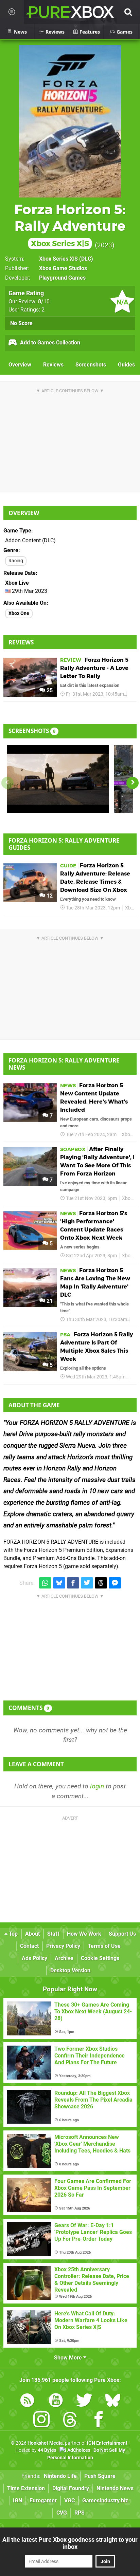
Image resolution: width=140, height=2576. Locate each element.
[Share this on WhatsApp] (45, 1583)
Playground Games (62, 278)
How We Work (84, 1934)
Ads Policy (34, 1958)
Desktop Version (70, 1970)
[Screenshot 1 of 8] (58, 779)
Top (13, 1934)
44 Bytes (47, 2450)
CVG (62, 2513)
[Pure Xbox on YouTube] (56, 2401)
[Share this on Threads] (101, 1583)
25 (49, 690)
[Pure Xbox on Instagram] (41, 2421)
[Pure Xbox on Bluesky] (113, 2401)
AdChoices (78, 2450)
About (32, 1934)
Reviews (53, 365)
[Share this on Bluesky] (59, 1583)
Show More (69, 2358)
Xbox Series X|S (58, 259)
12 (49, 896)
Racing (16, 561)
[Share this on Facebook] (73, 1583)
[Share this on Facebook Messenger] (115, 1583)
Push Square (100, 2476)
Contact (29, 1946)
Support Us (122, 1934)
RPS (80, 2513)
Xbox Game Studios (63, 268)
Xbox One (19, 613)
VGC (69, 2500)
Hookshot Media (45, 2443)
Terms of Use (104, 1946)
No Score (21, 323)
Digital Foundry (71, 2488)
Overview (20, 365)
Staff (53, 1934)
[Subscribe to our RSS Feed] (27, 2401)
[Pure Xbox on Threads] (70, 2421)
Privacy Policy (63, 1946)
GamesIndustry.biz (105, 2500)
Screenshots (91, 365)
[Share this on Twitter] (87, 1583)
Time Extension (26, 2488)
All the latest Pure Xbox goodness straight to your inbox (70, 2543)
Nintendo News (115, 2488)
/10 (44, 302)
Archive (64, 1958)
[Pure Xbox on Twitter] (84, 2401)
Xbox (135, 694)
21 (49, 1301)
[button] (133, 783)
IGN (17, 2500)
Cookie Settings (100, 1958)
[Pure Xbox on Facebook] (99, 2421)
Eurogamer (43, 2500)
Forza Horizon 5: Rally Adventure (70, 225)
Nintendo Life (60, 2476)
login (97, 1786)
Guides (126, 365)
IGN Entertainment (107, 2443)
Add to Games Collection (49, 343)
